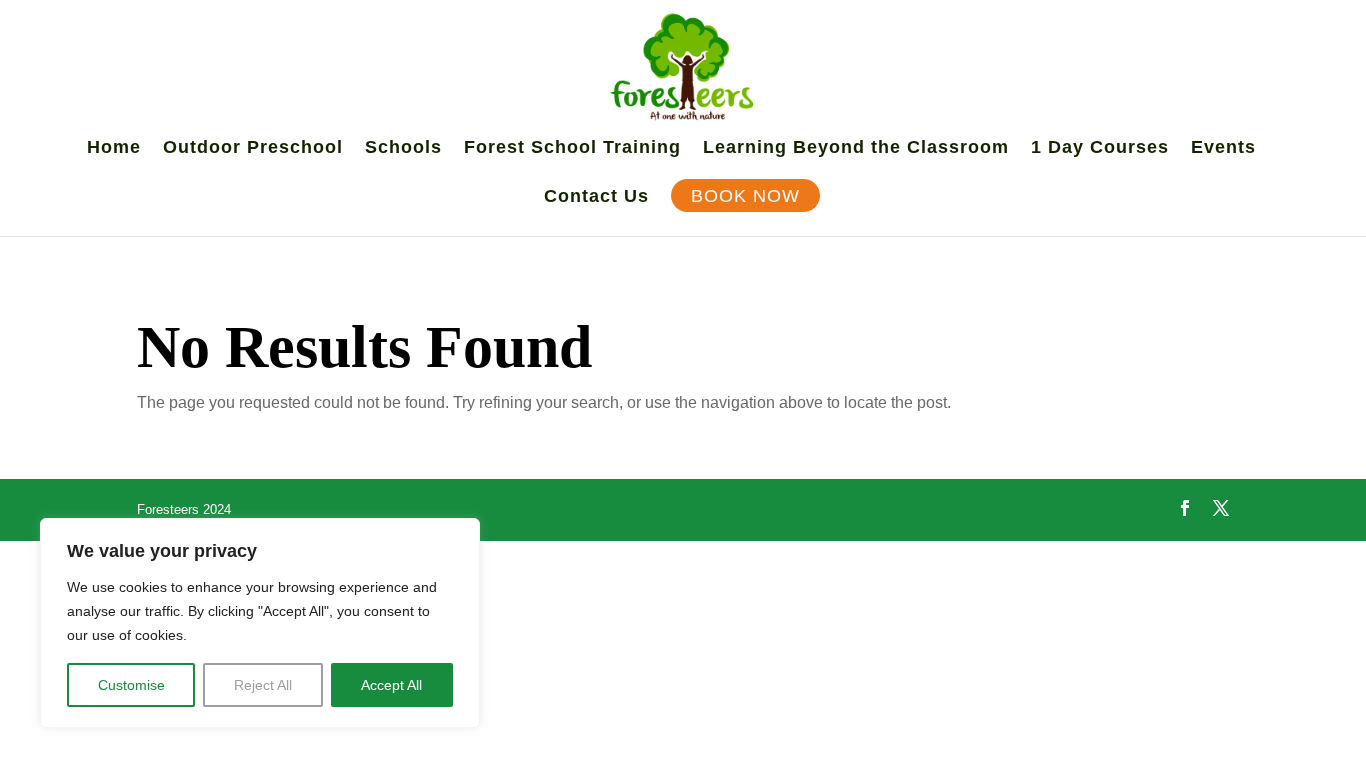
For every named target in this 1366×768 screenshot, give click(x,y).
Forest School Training (572, 148)
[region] (260, 623)
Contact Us (596, 197)
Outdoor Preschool (253, 148)
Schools (403, 148)
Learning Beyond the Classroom (856, 148)
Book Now (745, 197)
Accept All (391, 685)
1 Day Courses (1100, 148)
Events (1223, 148)
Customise (131, 685)
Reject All (263, 685)
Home (114, 148)
